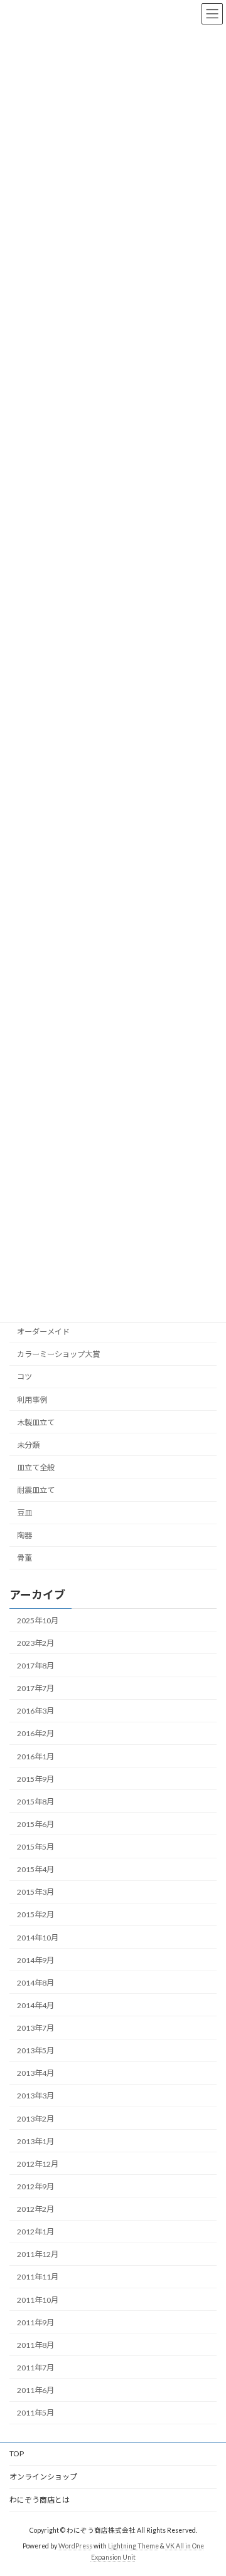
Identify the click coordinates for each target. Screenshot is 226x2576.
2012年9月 (35, 2186)
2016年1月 (35, 1756)
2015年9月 (35, 1779)
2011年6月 (35, 2390)
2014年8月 (35, 1983)
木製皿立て (36, 1422)
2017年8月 (35, 1666)
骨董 (24, 1558)
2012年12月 (38, 2164)
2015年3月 (35, 1892)
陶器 (24, 1535)
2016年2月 (35, 1733)
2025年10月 (38, 1620)
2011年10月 (38, 2299)
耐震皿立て (36, 1490)
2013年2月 (35, 2118)
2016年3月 (35, 1711)
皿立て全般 (36, 1468)
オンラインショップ (43, 2477)
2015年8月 (35, 1802)
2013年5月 (35, 2050)
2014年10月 (38, 1937)
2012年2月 (35, 2209)
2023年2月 (35, 1643)
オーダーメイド (43, 1332)
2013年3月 (35, 2096)
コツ (24, 1377)
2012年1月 (35, 2232)
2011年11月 (38, 2277)
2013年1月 (35, 2141)
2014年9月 (35, 1960)
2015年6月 (35, 1824)
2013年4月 (35, 2073)
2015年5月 (35, 1847)
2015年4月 (35, 1869)
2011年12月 (38, 2254)
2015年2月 (35, 1914)
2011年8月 (35, 2345)
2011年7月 (35, 2368)
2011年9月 (35, 2322)
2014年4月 (35, 2005)
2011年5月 (35, 2413)
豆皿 (24, 1513)
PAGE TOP (208, 2486)
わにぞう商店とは (40, 2500)
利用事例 (32, 1399)
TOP (17, 2453)
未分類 (28, 1445)
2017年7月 (35, 1688)
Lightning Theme (133, 2545)
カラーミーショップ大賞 (58, 1354)
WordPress (75, 2545)
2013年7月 (35, 2028)
